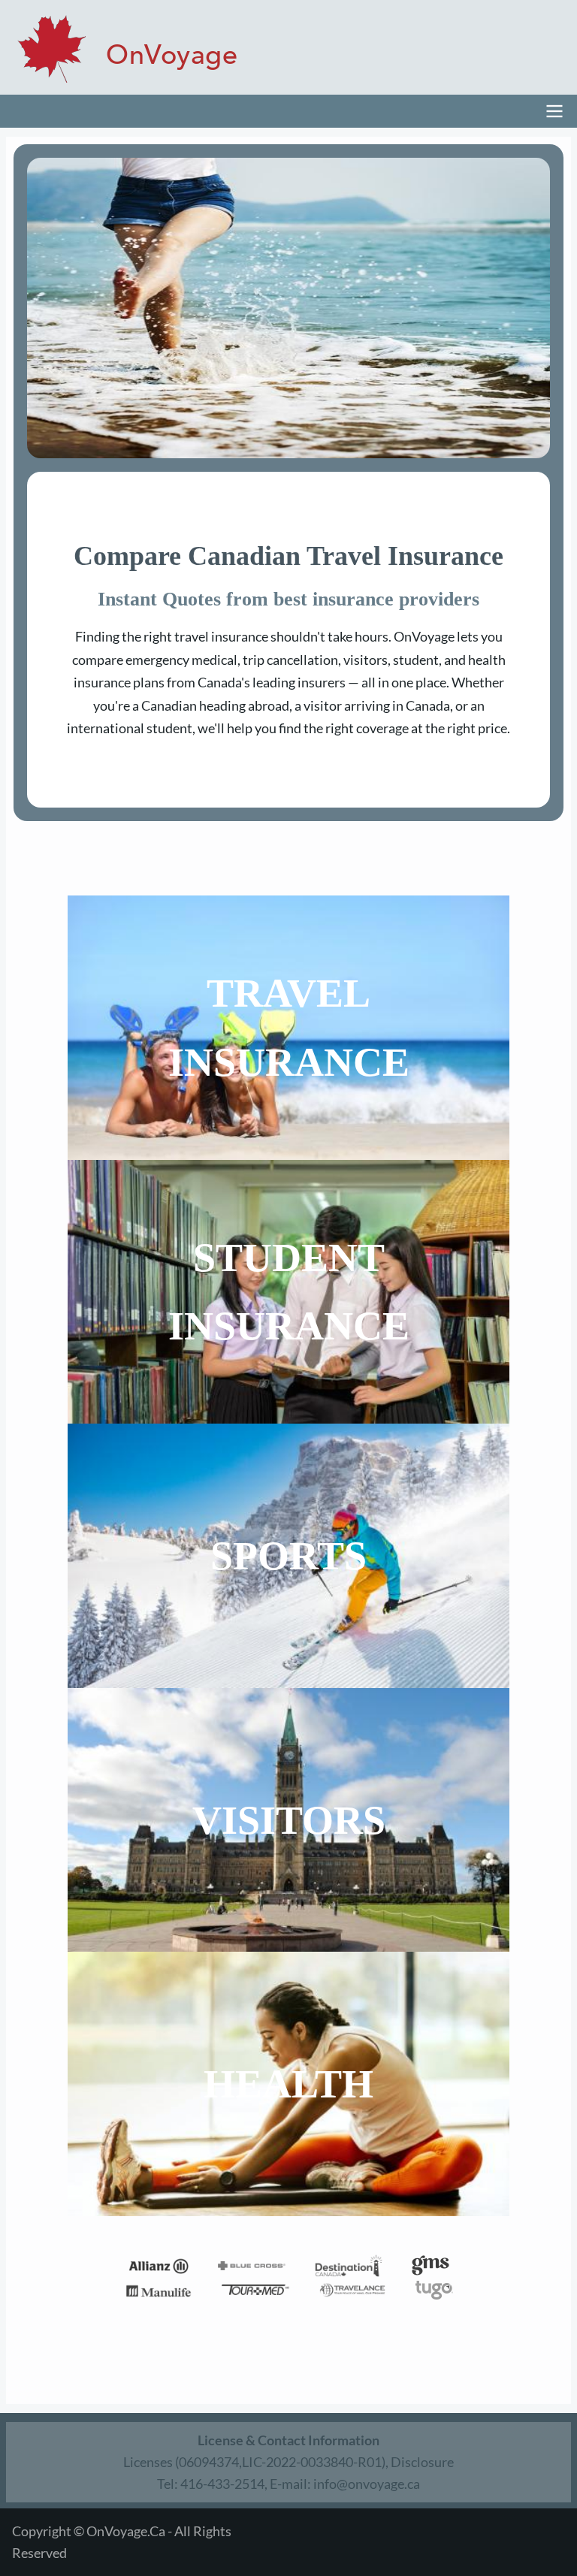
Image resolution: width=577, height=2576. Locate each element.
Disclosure (422, 2462)
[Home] (125, 49)
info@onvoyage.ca (367, 2484)
